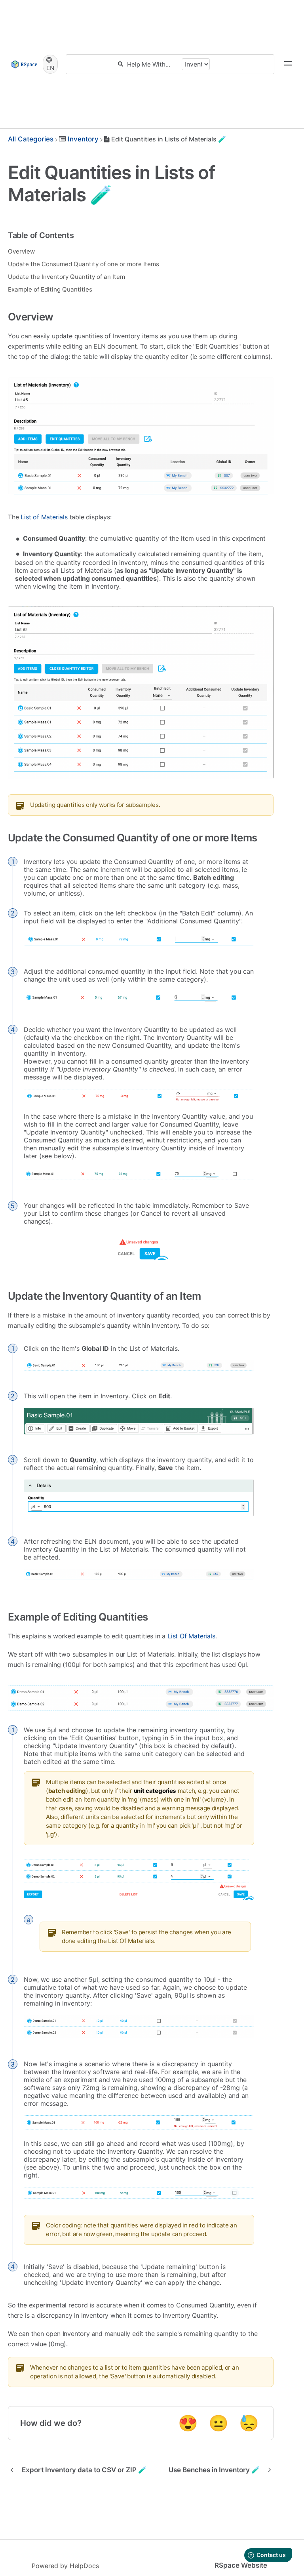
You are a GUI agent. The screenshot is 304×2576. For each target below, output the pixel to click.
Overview (21, 251)
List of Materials (44, 517)
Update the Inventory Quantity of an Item (66, 277)
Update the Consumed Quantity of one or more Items (84, 264)
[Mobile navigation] (288, 64)
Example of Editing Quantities (50, 289)
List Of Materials (191, 1636)
